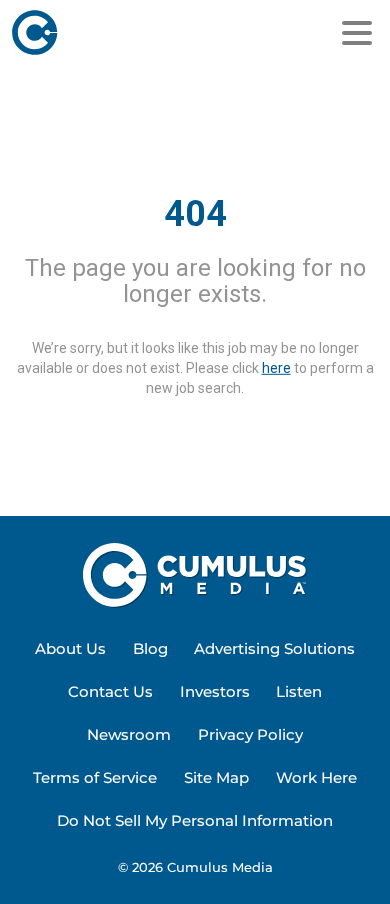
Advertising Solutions (274, 648)
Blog (150, 648)
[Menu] (357, 33)
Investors (215, 691)
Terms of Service (95, 777)
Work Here (316, 777)
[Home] (106, 33)
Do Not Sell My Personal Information (195, 820)
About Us (70, 648)
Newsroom (129, 734)
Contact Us (110, 691)
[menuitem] (70, 649)
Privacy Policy (250, 734)
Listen (299, 691)
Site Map (216, 777)
